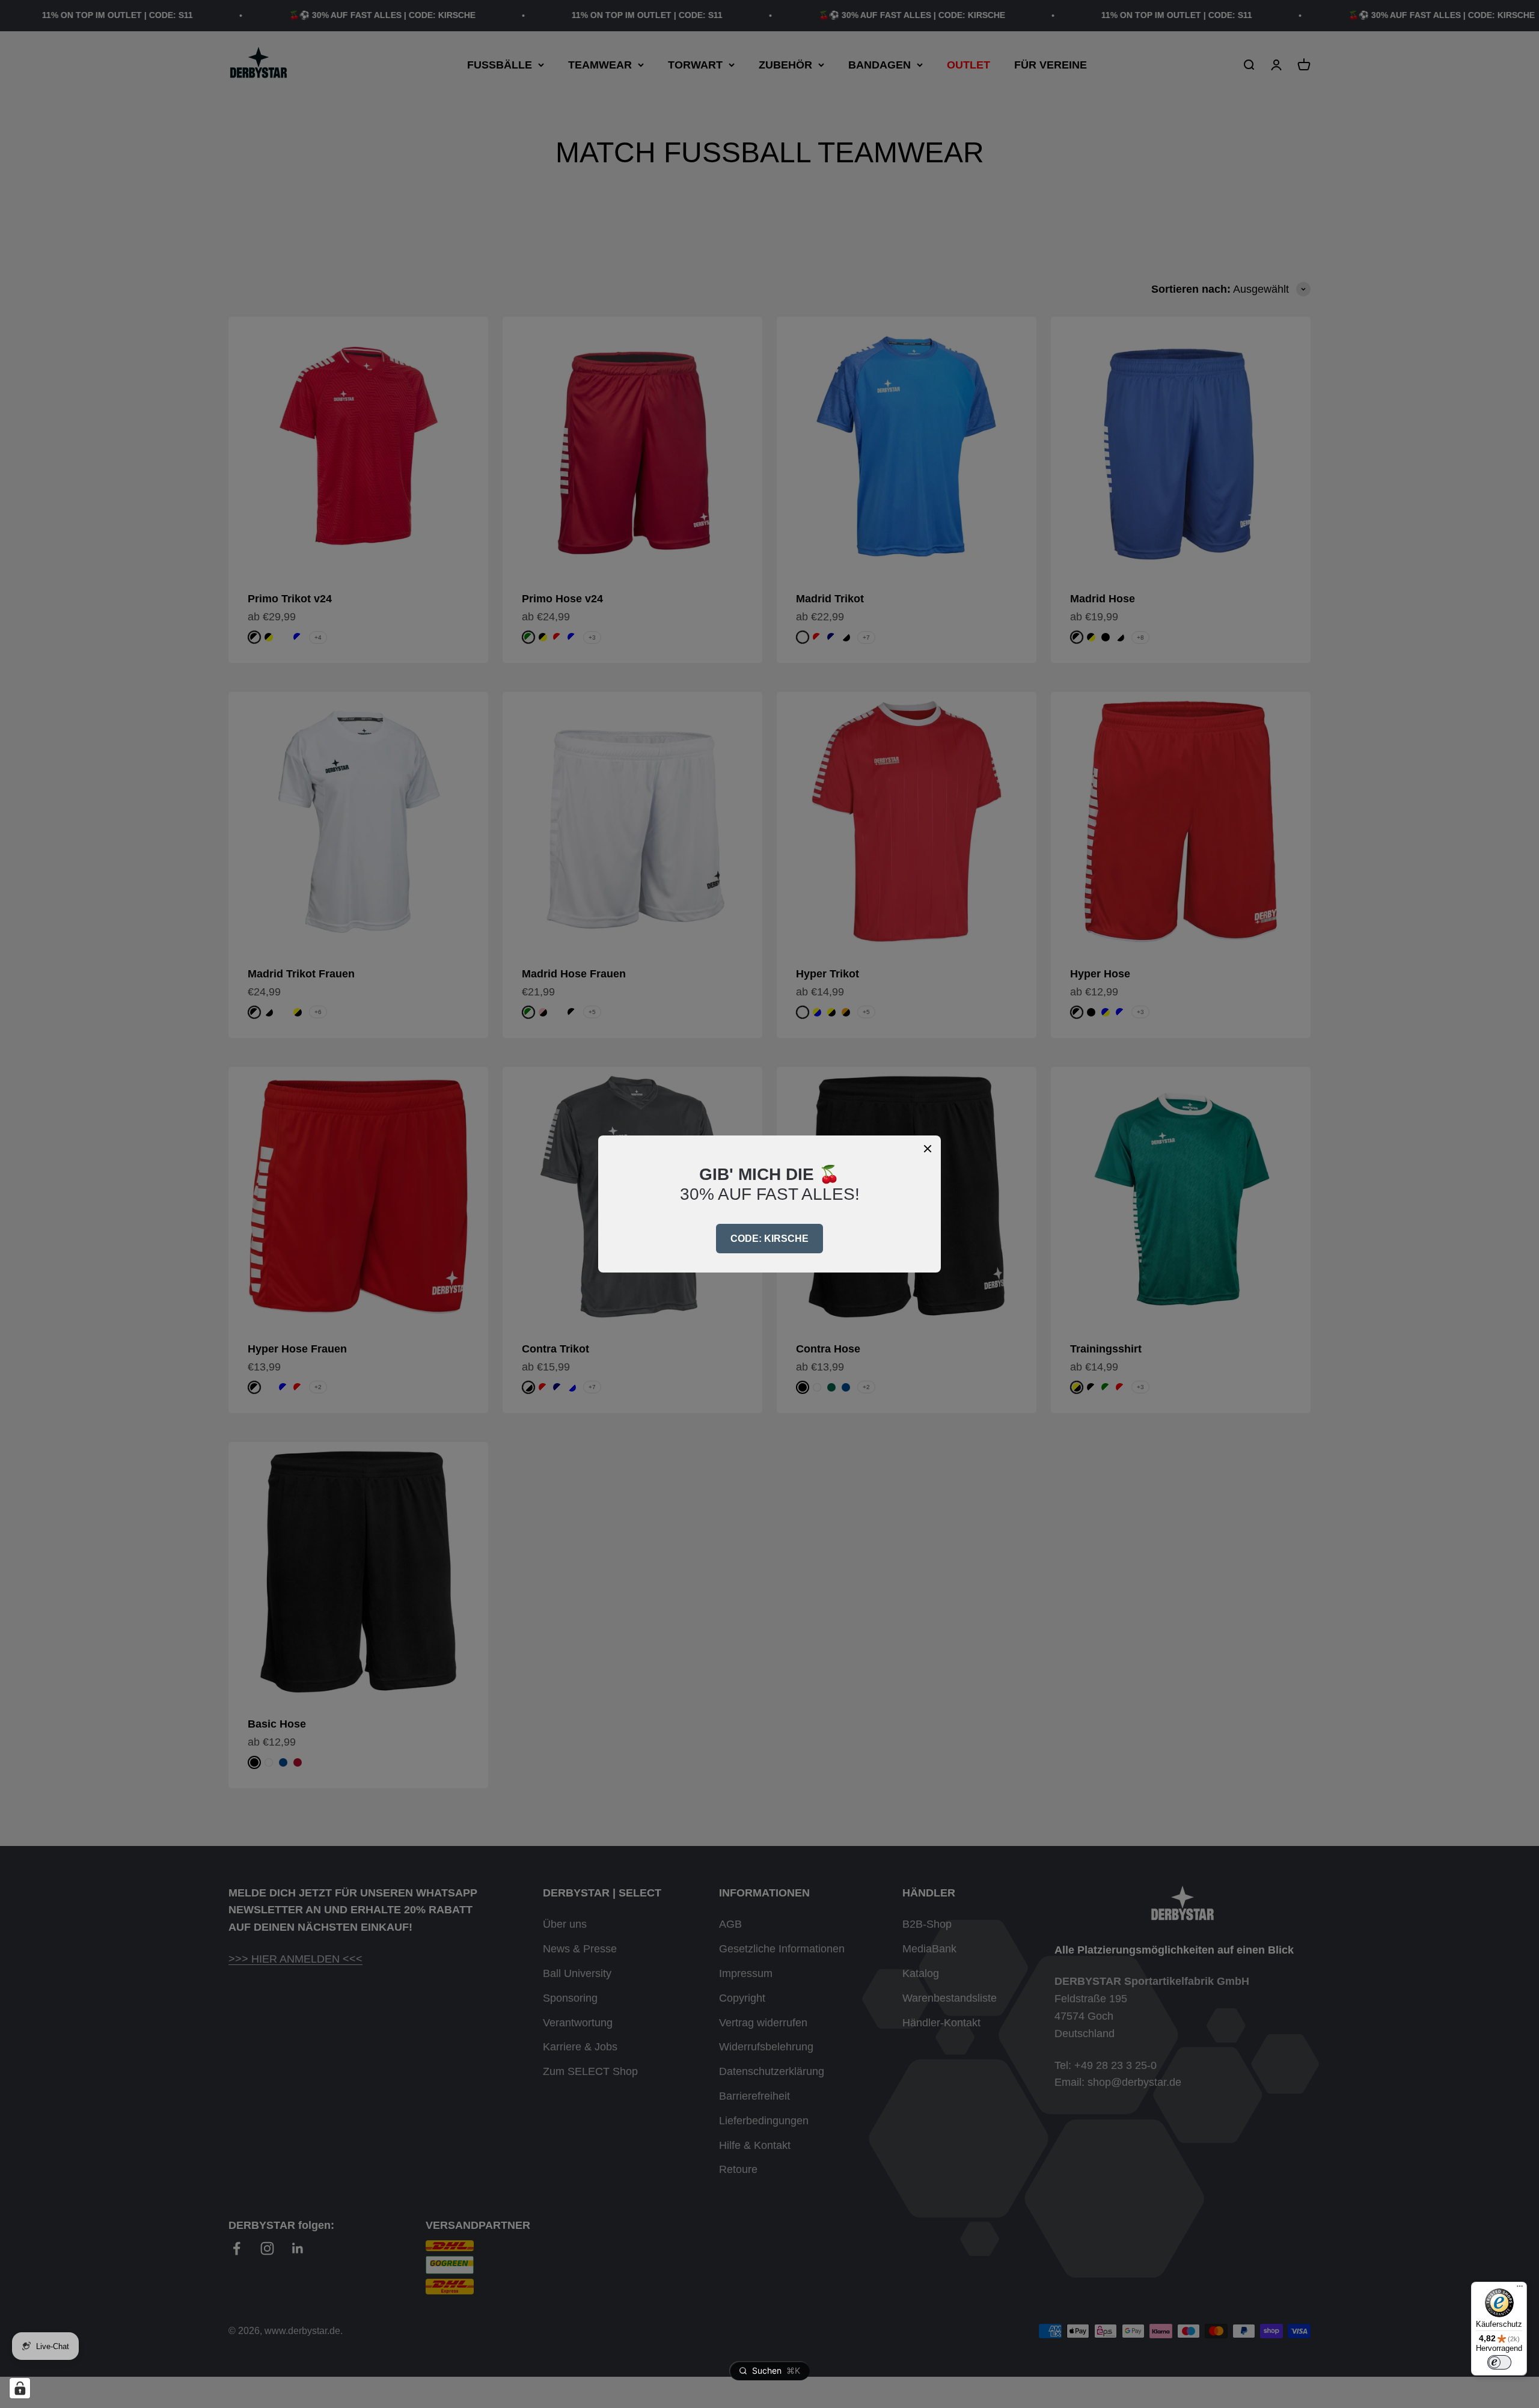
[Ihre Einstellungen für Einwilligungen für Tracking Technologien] (20, 2388)
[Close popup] (928, 1149)
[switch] (1499, 2362)
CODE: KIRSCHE (769, 1239)
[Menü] (1520, 2289)
